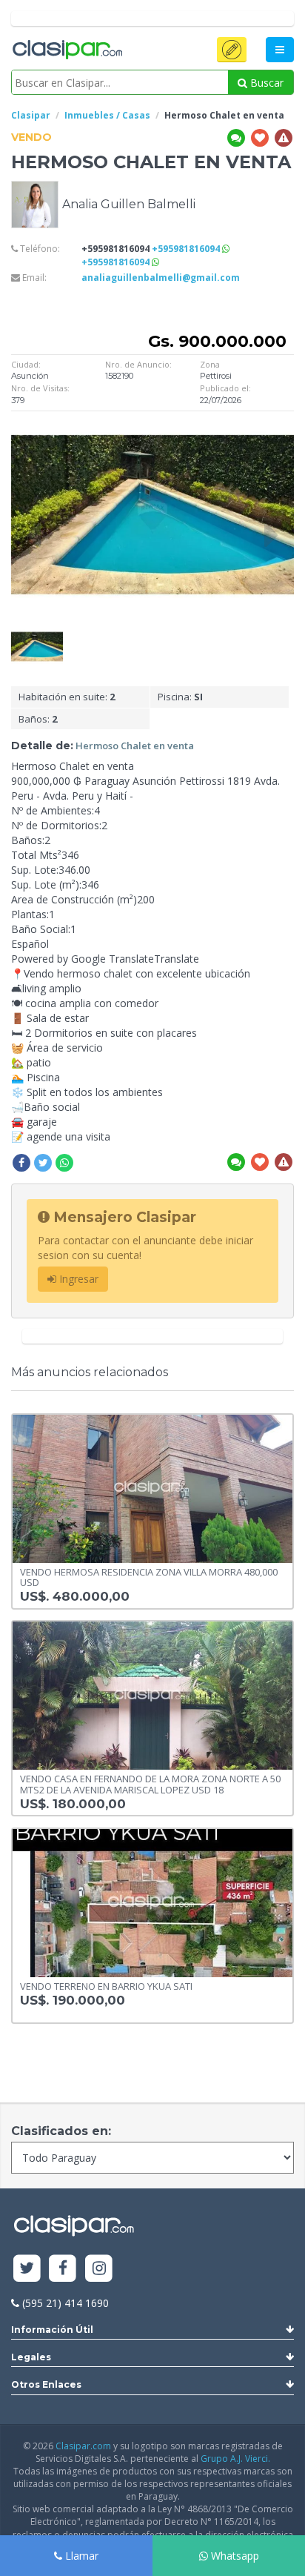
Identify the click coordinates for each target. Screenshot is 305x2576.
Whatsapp (234, 2556)
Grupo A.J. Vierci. (235, 2459)
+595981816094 (187, 249)
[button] (232, 50)
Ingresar (77, 1279)
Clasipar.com (83, 2446)
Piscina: (180, 697)
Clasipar (31, 115)
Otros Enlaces (46, 2384)
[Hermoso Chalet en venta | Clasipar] (37, 636)
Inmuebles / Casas (107, 115)
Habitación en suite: (67, 697)
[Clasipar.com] (67, 50)
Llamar (80, 2556)
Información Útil (52, 2330)
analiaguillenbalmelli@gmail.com (161, 278)
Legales (31, 2357)
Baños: (38, 719)
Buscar (265, 83)
